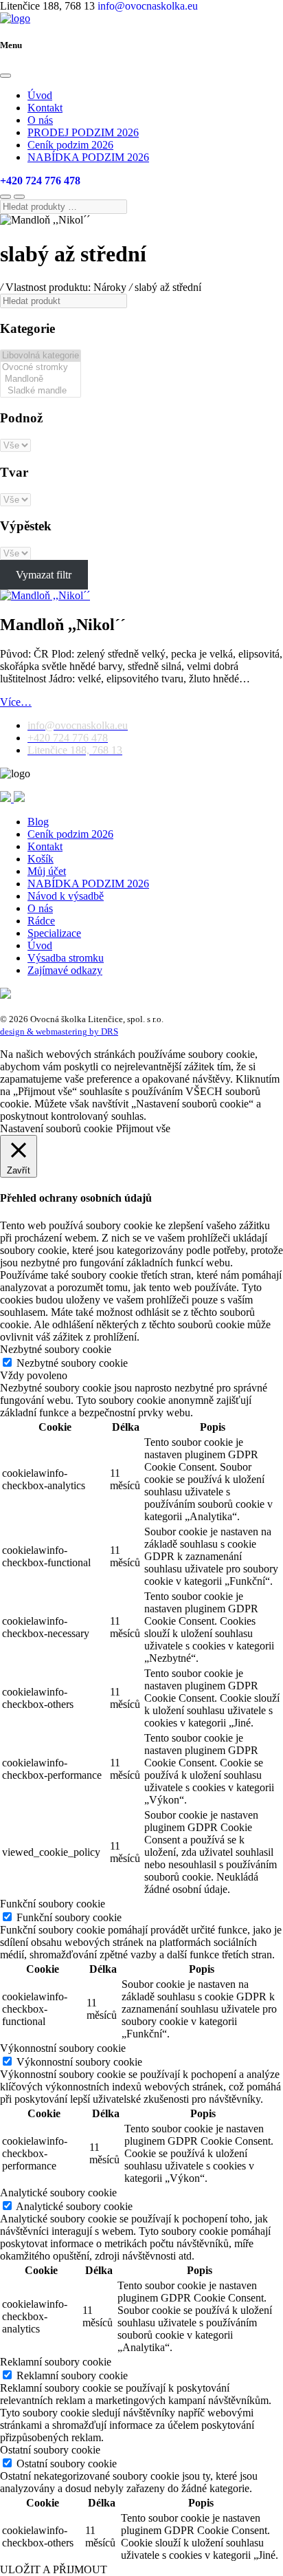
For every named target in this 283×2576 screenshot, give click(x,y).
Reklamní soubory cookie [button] (56, 2362)
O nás (40, 120)
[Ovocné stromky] (41, 368)
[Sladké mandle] (41, 391)
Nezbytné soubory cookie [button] (56, 1349)
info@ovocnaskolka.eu (148, 6)
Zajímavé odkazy (65, 970)
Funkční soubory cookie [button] (53, 1904)
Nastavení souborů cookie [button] (56, 1128)
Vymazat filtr (44, 575)
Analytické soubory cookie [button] (58, 2193)
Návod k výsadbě (66, 896)
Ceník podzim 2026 (70, 145)
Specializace (54, 933)
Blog (38, 822)
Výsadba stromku (66, 958)
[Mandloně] (41, 379)
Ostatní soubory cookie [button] (50, 2450)
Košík (41, 859)
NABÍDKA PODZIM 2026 (88, 157)
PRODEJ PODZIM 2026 (83, 132)
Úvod (40, 95)
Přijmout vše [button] (143, 1128)
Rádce (41, 921)
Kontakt (45, 108)
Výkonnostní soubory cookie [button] (63, 2048)
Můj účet (47, 871)
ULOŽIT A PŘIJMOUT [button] (54, 2569)
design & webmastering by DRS (59, 1031)
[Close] (5, 76)
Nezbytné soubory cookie (72, 1363)
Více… (16, 702)
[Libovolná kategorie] (41, 356)
